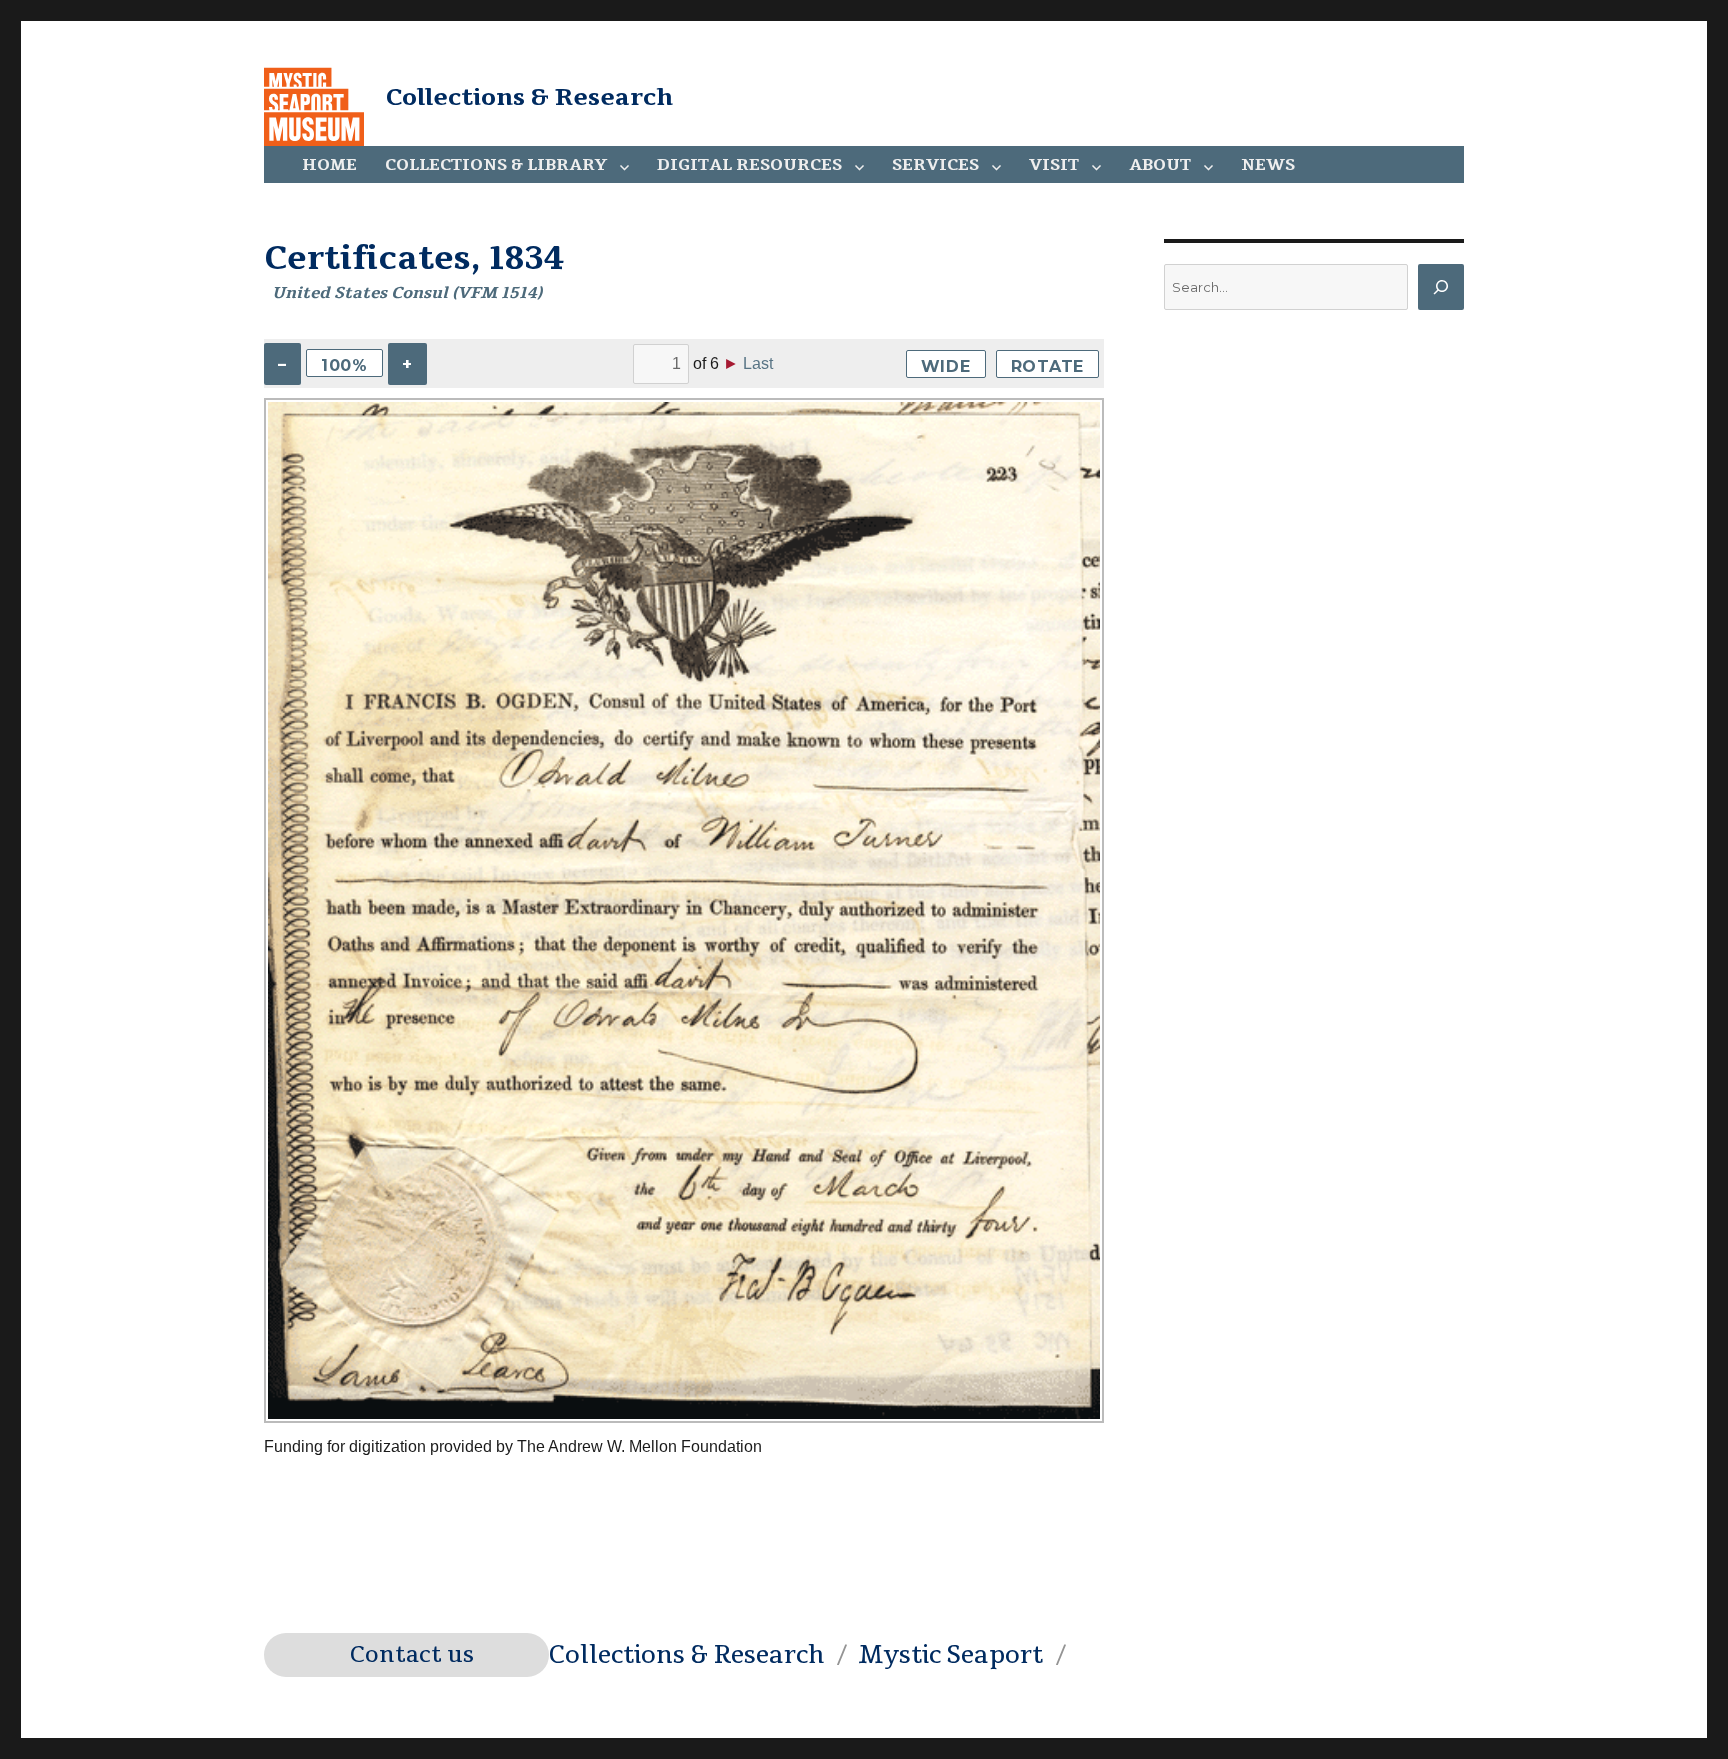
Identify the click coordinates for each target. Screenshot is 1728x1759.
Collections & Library (496, 165)
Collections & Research (529, 97)
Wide (946, 366)
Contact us (412, 1655)
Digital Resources (749, 165)
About (1160, 165)
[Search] (1441, 287)
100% (344, 365)
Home (329, 165)
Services (935, 165)
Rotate (1048, 366)
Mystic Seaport (950, 1655)
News (1268, 165)
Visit (1054, 165)
